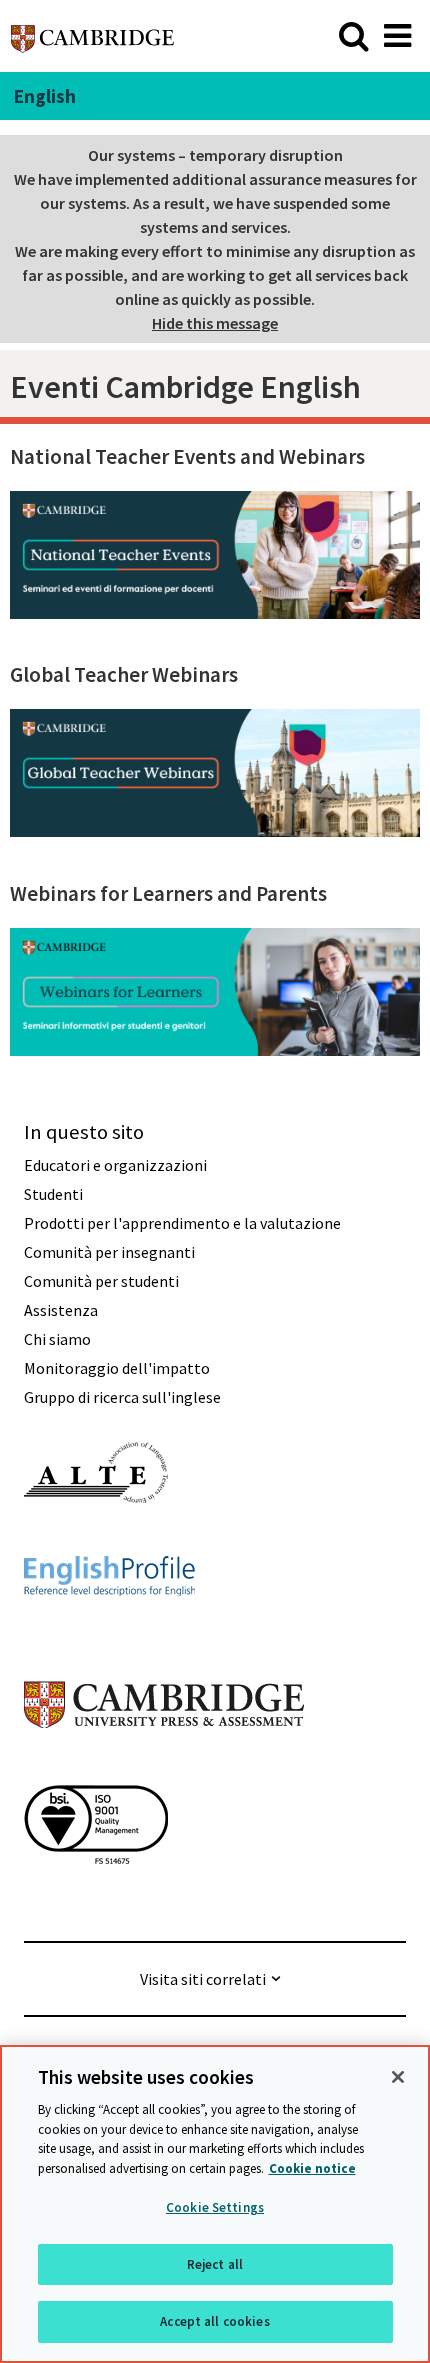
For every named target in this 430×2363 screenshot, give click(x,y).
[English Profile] (109, 1632)
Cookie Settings (215, 2207)
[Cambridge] (92, 35)
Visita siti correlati (203, 1979)
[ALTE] (96, 1539)
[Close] (398, 2077)
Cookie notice (312, 2168)
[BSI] (96, 1900)
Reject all (215, 2264)
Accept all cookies (214, 2321)
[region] (215, 2204)
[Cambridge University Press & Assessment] (164, 1768)
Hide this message (215, 323)
